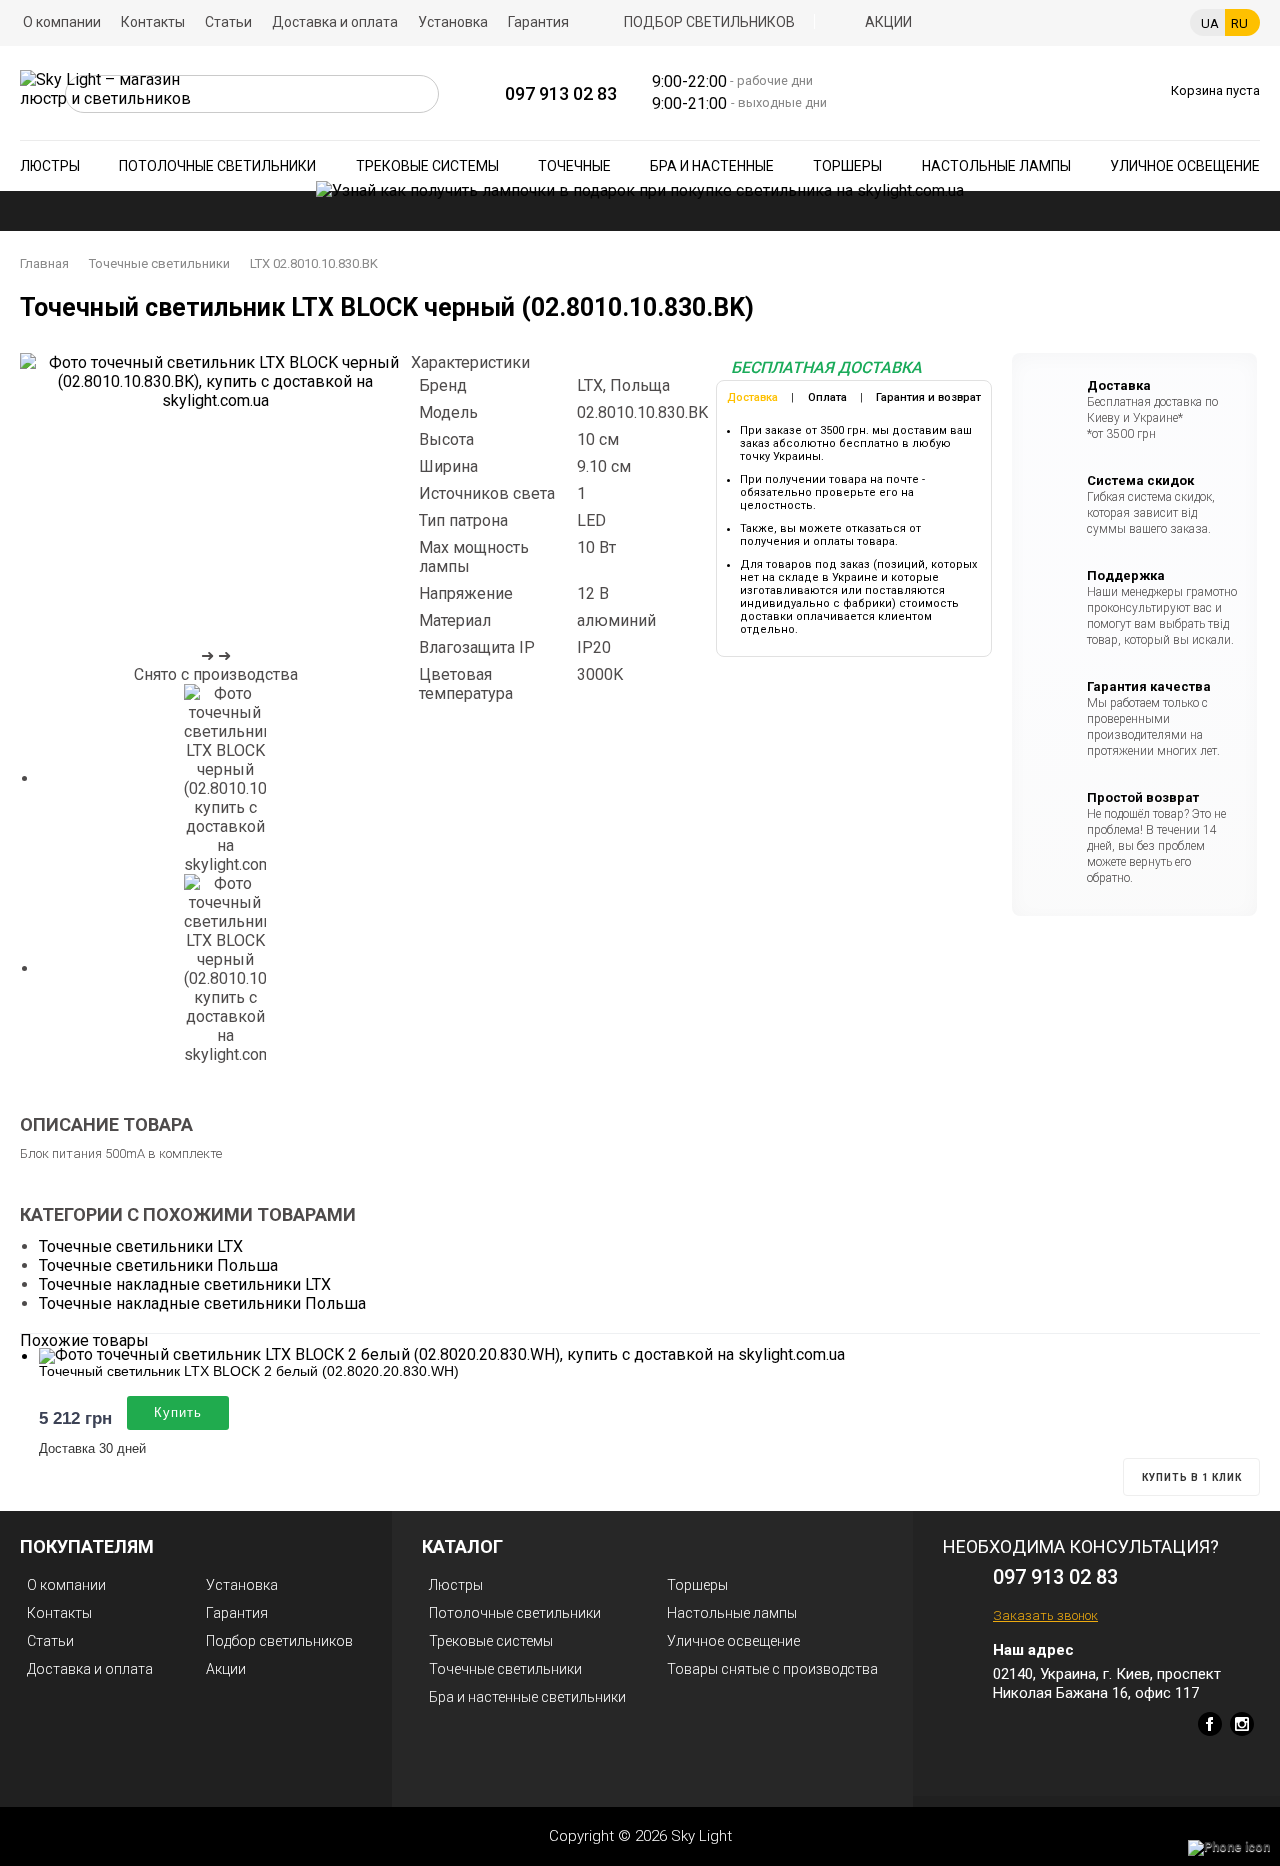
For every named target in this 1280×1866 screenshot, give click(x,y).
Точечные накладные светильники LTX (185, 1284)
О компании (62, 22)
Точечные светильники (159, 263)
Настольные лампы (996, 166)
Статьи (228, 22)
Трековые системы (427, 166)
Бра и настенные (712, 166)
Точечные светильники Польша (158, 1265)
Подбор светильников (709, 22)
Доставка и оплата (335, 22)
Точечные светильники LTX (141, 1246)
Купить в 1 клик (1192, 1477)
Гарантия (538, 22)
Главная (44, 263)
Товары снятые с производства (772, 1669)
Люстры (50, 166)
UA (1210, 23)
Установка (453, 22)
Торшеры (847, 166)
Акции (888, 22)
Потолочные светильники (217, 166)
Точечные (574, 166)
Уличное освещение (1185, 166)
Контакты (153, 22)
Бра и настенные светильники (527, 1697)
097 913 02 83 (561, 93)
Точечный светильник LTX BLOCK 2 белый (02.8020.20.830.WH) (249, 1371)
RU (1239, 23)
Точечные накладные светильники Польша (202, 1303)
